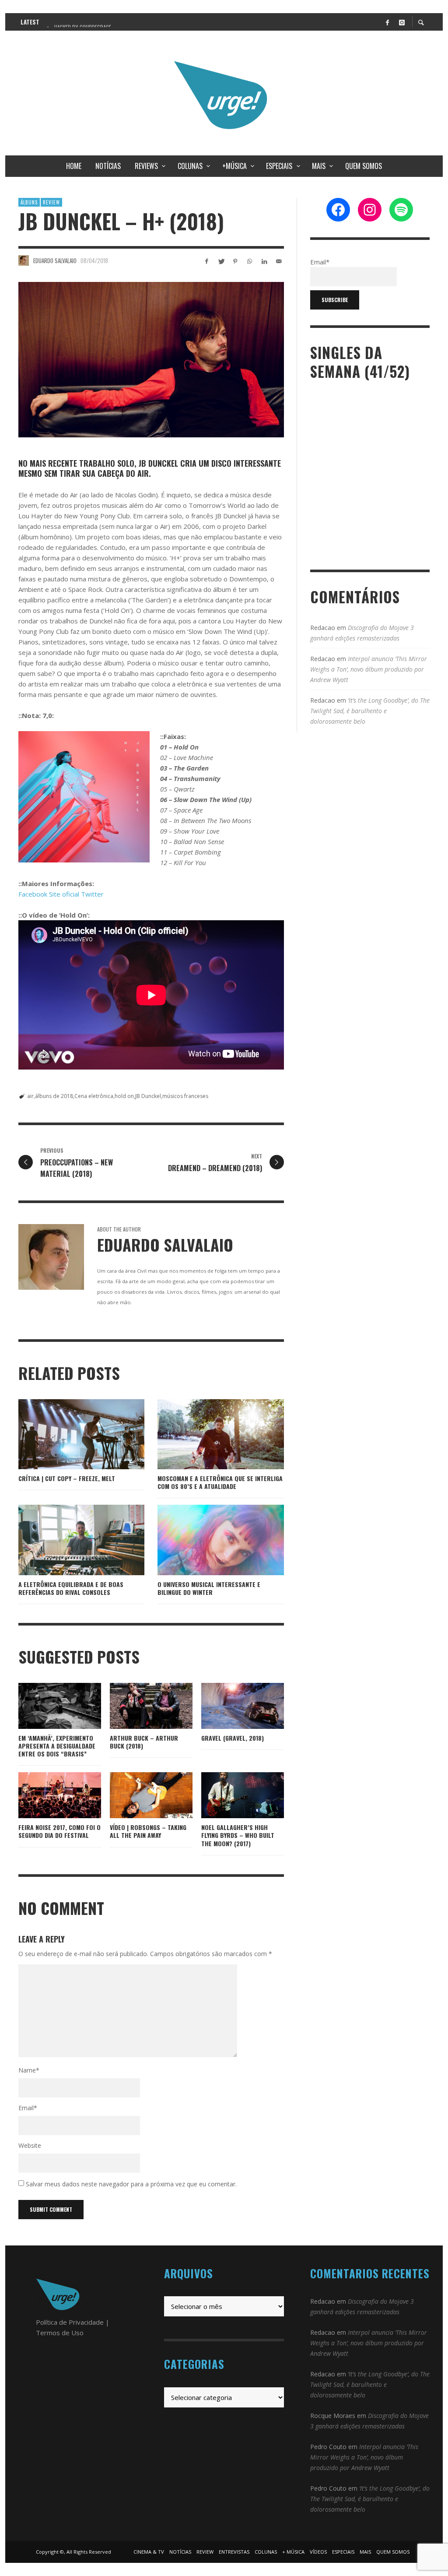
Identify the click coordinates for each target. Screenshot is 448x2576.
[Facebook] (387, 22)
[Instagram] (402, 22)
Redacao (323, 628)
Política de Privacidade (70, 2322)
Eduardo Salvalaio (55, 260)
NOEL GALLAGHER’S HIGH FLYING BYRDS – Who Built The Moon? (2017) (238, 1835)
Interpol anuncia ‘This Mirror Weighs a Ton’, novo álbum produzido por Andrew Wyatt (369, 669)
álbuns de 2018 (54, 1096)
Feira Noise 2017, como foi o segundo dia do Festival (59, 1831)
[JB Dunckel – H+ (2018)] (151, 360)
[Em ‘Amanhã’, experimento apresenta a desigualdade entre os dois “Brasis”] (46, 1706)
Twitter (92, 894)
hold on (124, 1096)
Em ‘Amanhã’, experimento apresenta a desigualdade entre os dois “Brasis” (57, 1746)
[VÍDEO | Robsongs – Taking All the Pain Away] (137, 1795)
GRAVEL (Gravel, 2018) (233, 1738)
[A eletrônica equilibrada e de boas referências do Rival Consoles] (67, 1540)
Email (28, 2108)
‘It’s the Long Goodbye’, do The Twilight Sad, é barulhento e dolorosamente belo (370, 711)
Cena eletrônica (94, 1096)
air (30, 1096)
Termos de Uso (60, 2333)
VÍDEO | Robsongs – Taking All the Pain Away (148, 1831)
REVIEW (51, 202)
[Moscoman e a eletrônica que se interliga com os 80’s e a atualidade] (207, 1434)
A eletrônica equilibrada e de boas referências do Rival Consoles (71, 1588)
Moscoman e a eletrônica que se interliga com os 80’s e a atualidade (220, 1482)
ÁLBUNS (29, 202)
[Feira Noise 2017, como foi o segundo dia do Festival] (46, 1795)
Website (30, 2145)
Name (29, 2070)
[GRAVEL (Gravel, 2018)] (228, 1706)
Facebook (33, 894)
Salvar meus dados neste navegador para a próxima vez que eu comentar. (131, 2184)
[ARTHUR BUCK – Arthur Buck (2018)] (137, 1706)
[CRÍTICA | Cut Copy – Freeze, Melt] (67, 1434)
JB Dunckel (148, 1096)
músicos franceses (185, 1096)
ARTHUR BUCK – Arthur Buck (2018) (144, 1742)
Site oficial (64, 894)
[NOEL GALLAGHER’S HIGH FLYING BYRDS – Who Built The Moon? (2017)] (228, 1795)
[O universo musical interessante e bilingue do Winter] (207, 1540)
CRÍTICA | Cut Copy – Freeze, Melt (67, 1478)
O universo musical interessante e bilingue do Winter (209, 1588)
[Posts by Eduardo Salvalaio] (24, 260)
